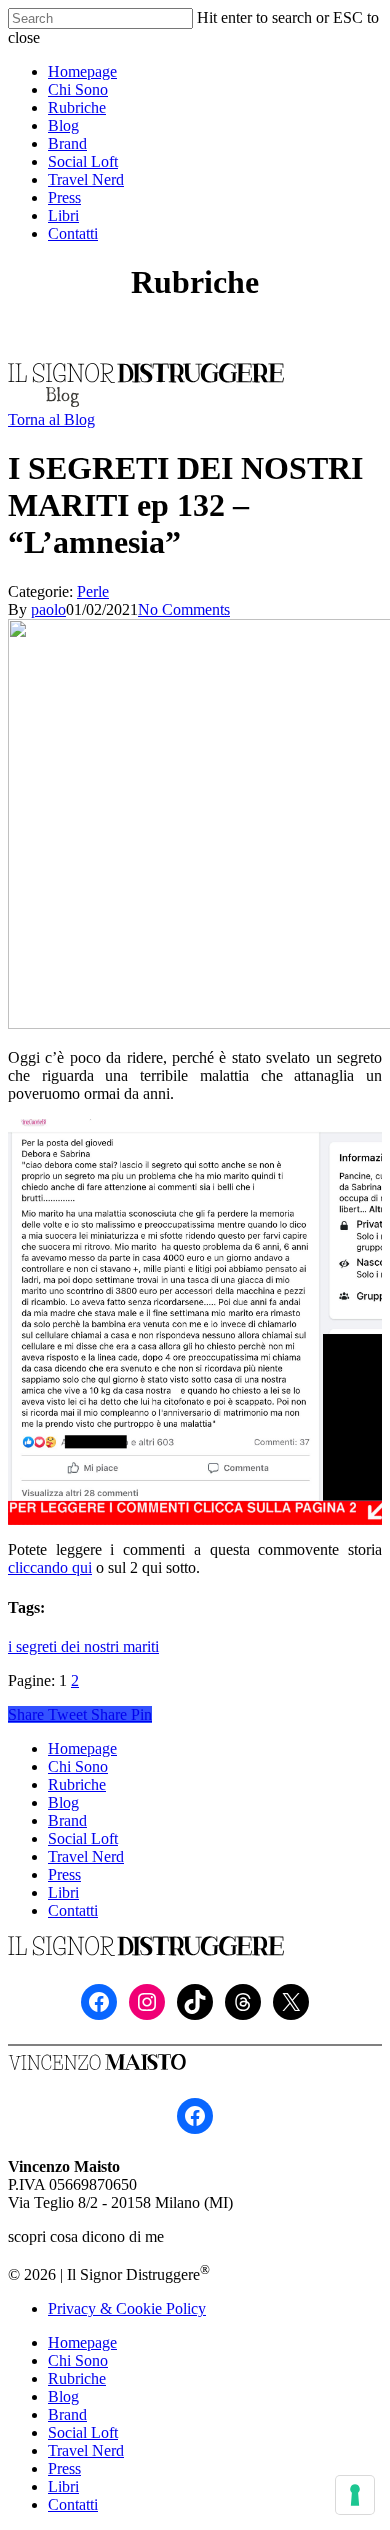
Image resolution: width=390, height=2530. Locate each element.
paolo (48, 609)
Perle (93, 591)
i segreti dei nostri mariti (83, 1646)
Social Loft (83, 1838)
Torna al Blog (51, 419)
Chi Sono (78, 1766)
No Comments (184, 609)
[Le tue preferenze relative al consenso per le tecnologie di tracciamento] (355, 2495)
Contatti (73, 1910)
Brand (67, 1820)
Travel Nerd (86, 1856)
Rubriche (77, 1784)
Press (64, 1874)
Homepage (82, 1748)
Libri (63, 1892)
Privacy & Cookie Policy (127, 2308)
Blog (63, 1802)
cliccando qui (50, 1567)
